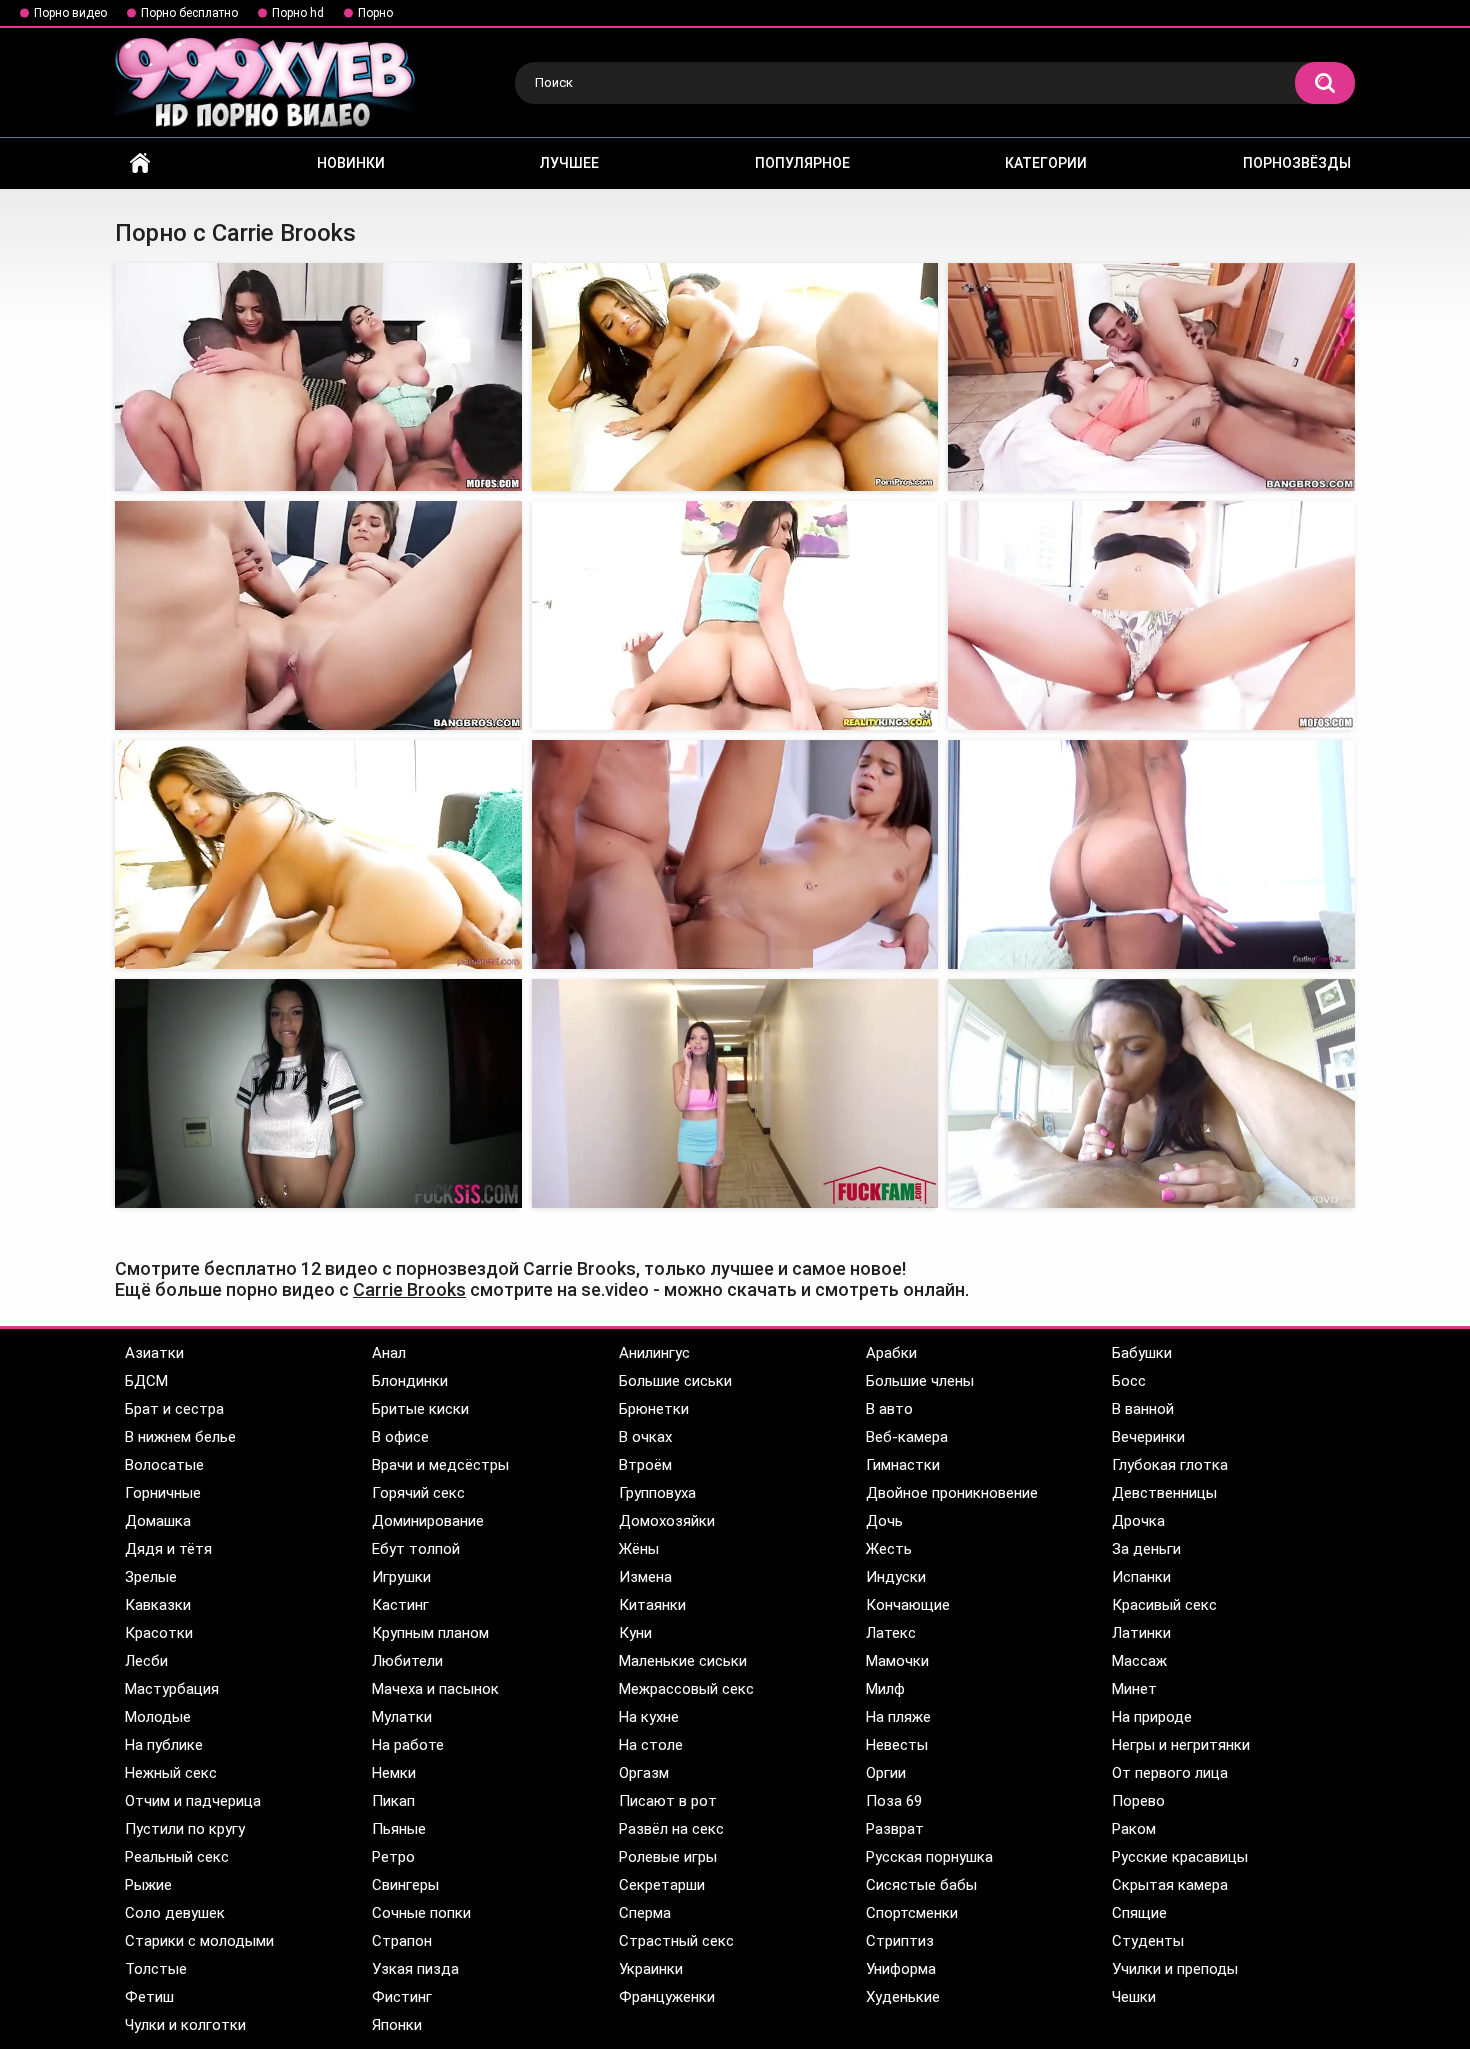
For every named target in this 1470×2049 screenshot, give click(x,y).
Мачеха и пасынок (435, 1689)
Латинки (1141, 1633)
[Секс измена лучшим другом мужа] (735, 615)
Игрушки (401, 1577)
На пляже (898, 1717)
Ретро (393, 1857)
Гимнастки (903, 1465)
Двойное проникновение (952, 1493)
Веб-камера (907, 1437)
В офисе (400, 1437)
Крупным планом (430, 1633)
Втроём (645, 1465)
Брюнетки (654, 1409)
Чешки (1134, 1997)
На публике (164, 1745)
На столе (651, 1745)
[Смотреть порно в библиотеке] (318, 854)
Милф (885, 1689)
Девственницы (1164, 1493)
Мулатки (402, 1717)
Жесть (889, 1549)
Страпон (402, 1941)
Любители (407, 1661)
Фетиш (149, 1997)
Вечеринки (1148, 1437)
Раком (1134, 1829)
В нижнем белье (180, 1437)
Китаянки (652, 1605)
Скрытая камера (1170, 1885)
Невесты (897, 1745)
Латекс (891, 1633)
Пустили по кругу (185, 1829)
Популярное (802, 163)
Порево (1138, 1801)
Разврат (895, 1829)
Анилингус (654, 1353)
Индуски (896, 1577)
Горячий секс (418, 1493)
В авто (889, 1409)
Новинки (351, 163)
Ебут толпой (416, 1549)
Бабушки (1142, 1353)
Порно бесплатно (189, 13)
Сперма (645, 1913)
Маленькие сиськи (683, 1661)
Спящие (1139, 1913)
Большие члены (920, 1381)
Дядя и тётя (168, 1549)
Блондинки (410, 1381)
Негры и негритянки (1181, 1745)
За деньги (1146, 1549)
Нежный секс (171, 1773)
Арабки (891, 1353)
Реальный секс (177, 1857)
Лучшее (569, 163)
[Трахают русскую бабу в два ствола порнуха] (1151, 854)
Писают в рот (668, 1801)
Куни (635, 1633)
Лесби (146, 1661)
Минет (1134, 1689)
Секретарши (662, 1885)
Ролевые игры (668, 1857)
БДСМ (146, 1381)
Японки (397, 2025)
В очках (645, 1437)
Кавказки (158, 1605)
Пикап (393, 1801)
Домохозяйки (667, 1521)
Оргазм (644, 1773)
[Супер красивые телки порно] (735, 377)
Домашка (158, 1521)
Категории (1046, 163)
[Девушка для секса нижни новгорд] (735, 1093)
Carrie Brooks (409, 1289)
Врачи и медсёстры (440, 1465)
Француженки (667, 1997)
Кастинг (400, 1605)
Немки (394, 1773)
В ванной (1143, 1409)
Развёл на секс (671, 1829)
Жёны (639, 1549)
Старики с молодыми (199, 1941)
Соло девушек (175, 1913)
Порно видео (70, 13)
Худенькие (903, 1997)
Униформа (901, 1969)
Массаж (1139, 1661)
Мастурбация (172, 1689)
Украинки (651, 1969)
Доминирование (428, 1521)
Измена (645, 1577)
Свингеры (405, 1885)
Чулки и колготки (185, 2025)
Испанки (1141, 1577)
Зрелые (151, 1577)
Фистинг (402, 1997)
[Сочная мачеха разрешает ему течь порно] (735, 854)
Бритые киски (420, 1409)
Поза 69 (894, 1801)
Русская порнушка (929, 1857)
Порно (375, 13)
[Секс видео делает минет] (1151, 377)
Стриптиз (900, 1941)
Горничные (163, 1493)
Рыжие (148, 1885)
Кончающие (908, 1605)
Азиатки (154, 1353)
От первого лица (1170, 1773)
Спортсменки (912, 1913)
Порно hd (298, 13)
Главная (140, 163)
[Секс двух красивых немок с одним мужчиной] (318, 1093)
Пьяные (399, 1829)
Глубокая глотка (1170, 1465)
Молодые (158, 1717)
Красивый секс (1164, 1605)
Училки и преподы (1175, 1969)
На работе (408, 1745)
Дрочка (1138, 1521)
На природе (1152, 1717)
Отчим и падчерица (193, 1801)
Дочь (884, 1521)
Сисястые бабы (921, 1885)
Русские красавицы (1180, 1857)
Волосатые (164, 1465)
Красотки (159, 1633)
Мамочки (897, 1661)
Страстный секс (676, 1941)
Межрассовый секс (686, 1689)
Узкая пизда (415, 1969)
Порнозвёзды (1297, 163)
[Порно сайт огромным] (318, 615)
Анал (389, 1353)
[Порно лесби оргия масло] (318, 377)
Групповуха (657, 1493)
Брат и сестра (174, 1409)
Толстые (156, 1969)
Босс (1129, 1381)
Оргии (886, 1773)
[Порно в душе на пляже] (1151, 1093)
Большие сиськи (675, 1381)
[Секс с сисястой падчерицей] (1151, 615)
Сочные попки (421, 1913)
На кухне (649, 1717)
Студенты (1148, 1941)
